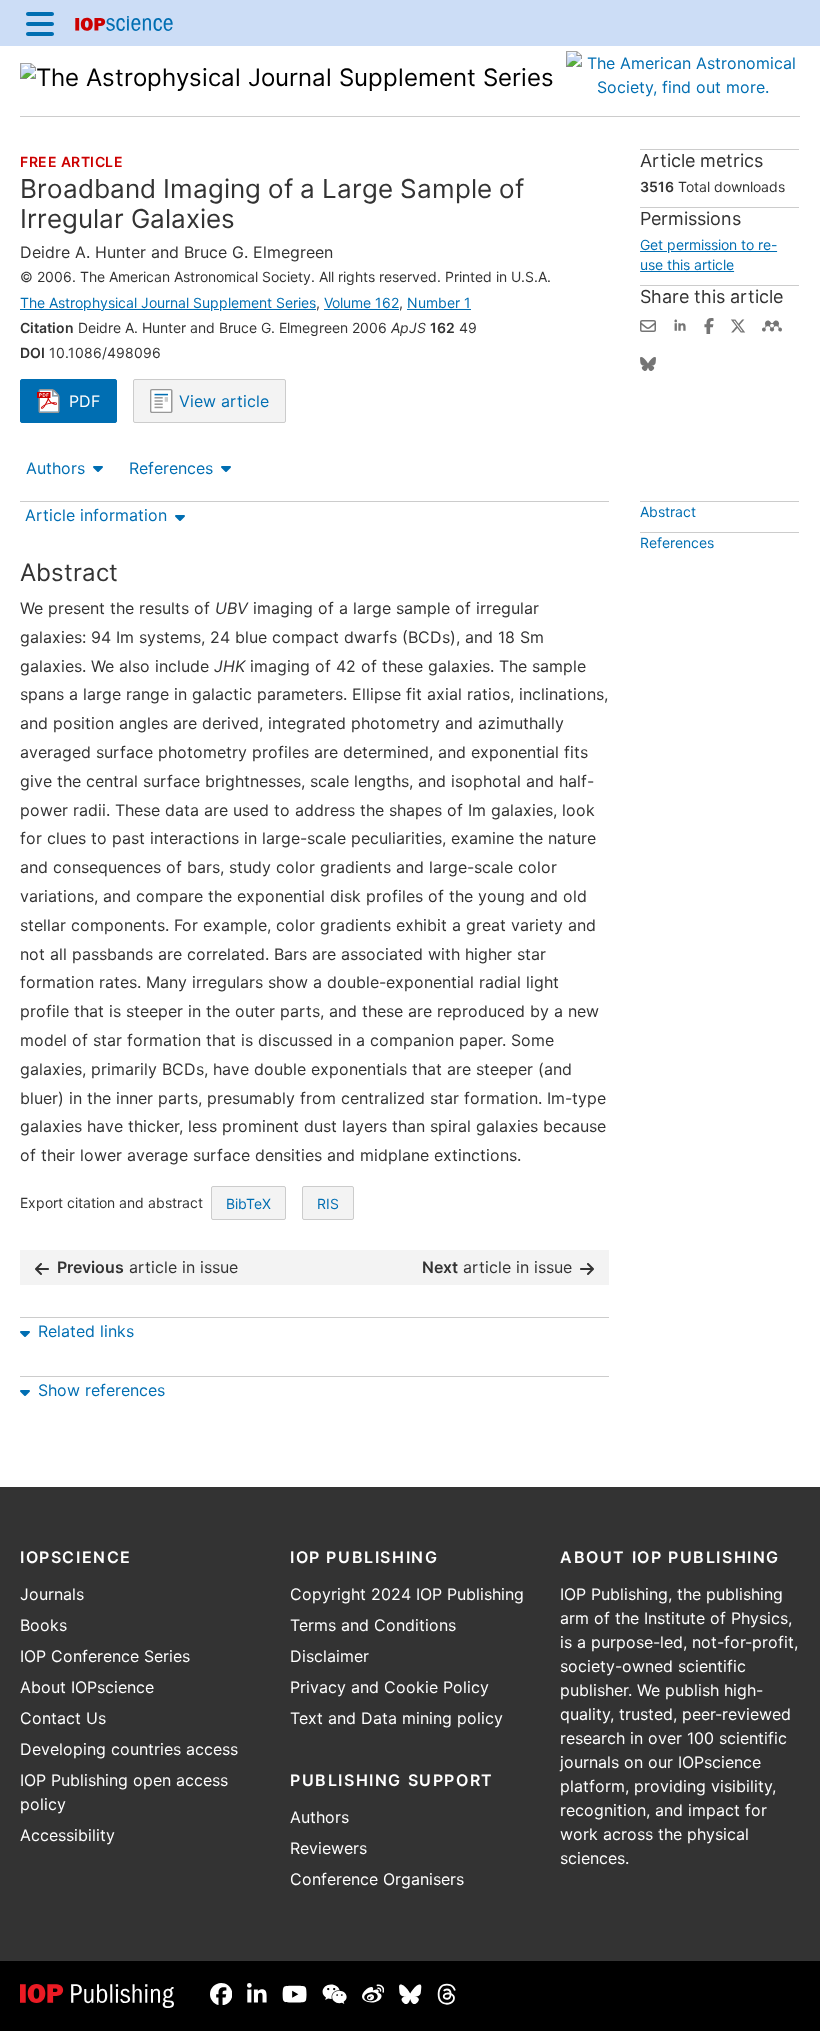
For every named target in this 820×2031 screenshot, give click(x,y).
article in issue (147, 1267)
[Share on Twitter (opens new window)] (738, 324)
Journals (52, 1594)
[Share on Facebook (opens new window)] (709, 324)
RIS (328, 1203)
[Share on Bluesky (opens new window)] (648, 362)
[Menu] (40, 23)
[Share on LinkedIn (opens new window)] (680, 324)
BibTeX (248, 1203)
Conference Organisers (377, 1879)
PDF (93, 403)
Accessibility (67, 1835)
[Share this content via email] (648, 324)
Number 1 (439, 302)
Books (43, 1625)
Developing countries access (129, 1749)
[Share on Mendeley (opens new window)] (772, 324)
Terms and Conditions (373, 1625)
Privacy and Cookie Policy (389, 1687)
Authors (55, 468)
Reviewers (328, 1848)
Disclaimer (329, 1656)
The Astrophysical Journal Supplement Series (168, 302)
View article (221, 401)
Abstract (668, 511)
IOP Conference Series (105, 1656)
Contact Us (63, 1718)
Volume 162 (361, 302)
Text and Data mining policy (396, 1718)
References (171, 468)
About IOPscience (87, 1687)
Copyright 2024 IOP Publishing (407, 1594)
